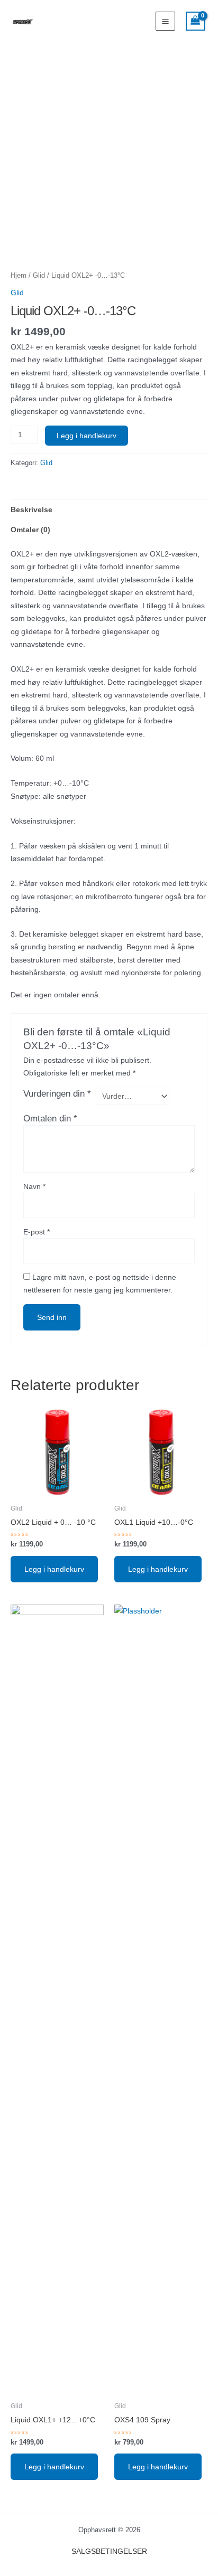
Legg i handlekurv (87, 436)
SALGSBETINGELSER (109, 2551)
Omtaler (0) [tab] (30, 530)
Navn (34, 1186)
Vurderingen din (57, 1094)
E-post (37, 1232)
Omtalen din (50, 1119)
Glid (39, 275)
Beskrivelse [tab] (31, 509)
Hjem (19, 275)
